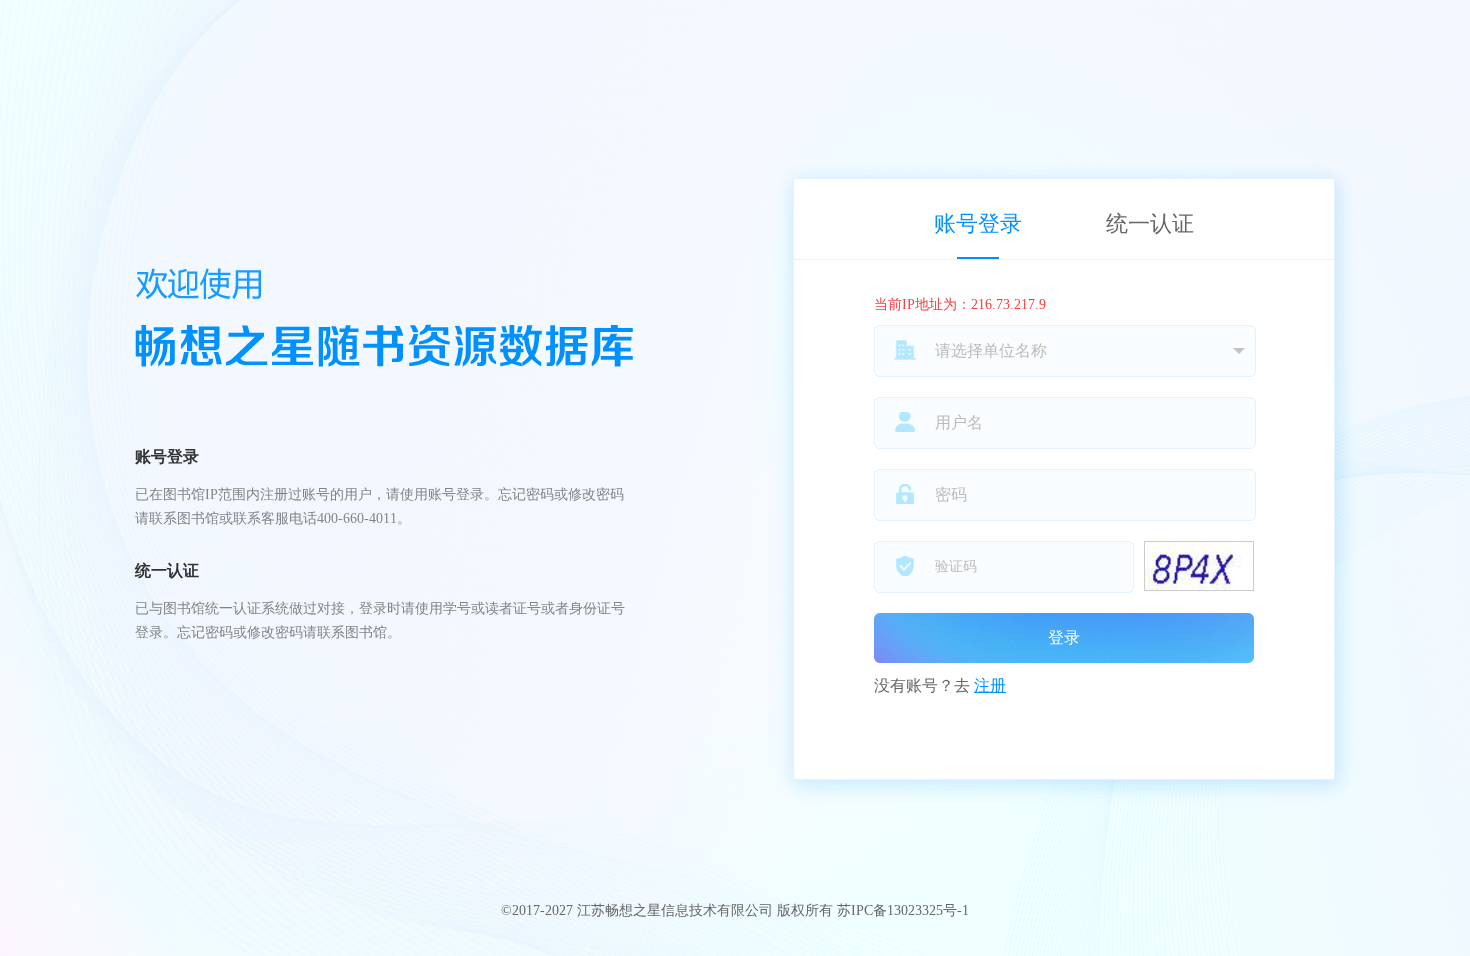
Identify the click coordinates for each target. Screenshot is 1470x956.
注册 (990, 685)
